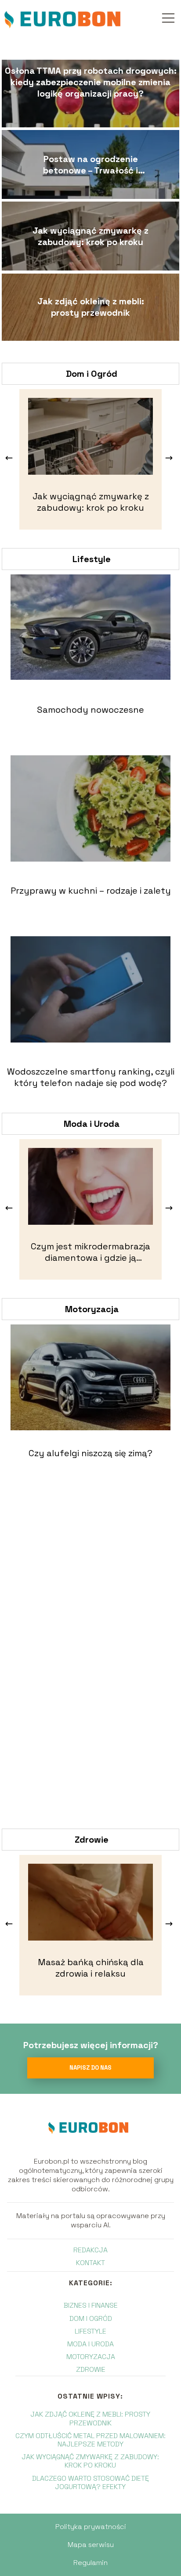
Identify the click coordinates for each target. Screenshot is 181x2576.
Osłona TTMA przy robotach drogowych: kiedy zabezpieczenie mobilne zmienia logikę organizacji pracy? (91, 82)
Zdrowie (92, 1840)
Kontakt (90, 2263)
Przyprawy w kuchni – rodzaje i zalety (91, 891)
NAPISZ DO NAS (90, 2068)
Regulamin (90, 2563)
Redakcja (90, 2250)
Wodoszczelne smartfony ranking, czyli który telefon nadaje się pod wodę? (91, 1077)
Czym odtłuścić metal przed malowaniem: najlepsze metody (90, 2440)
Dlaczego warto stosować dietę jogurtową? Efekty (90, 2482)
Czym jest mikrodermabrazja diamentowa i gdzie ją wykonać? (90, 1252)
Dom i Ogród (92, 374)
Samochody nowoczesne (90, 710)
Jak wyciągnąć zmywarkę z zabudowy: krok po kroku (90, 236)
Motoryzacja (92, 1309)
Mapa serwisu (91, 2545)
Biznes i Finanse (91, 2305)
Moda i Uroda (92, 1124)
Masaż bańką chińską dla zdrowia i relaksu (91, 1968)
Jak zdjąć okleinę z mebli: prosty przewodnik (91, 307)
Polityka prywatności (91, 2527)
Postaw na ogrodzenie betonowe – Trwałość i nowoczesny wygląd (90, 165)
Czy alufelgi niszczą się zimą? (90, 1453)
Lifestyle (92, 559)
